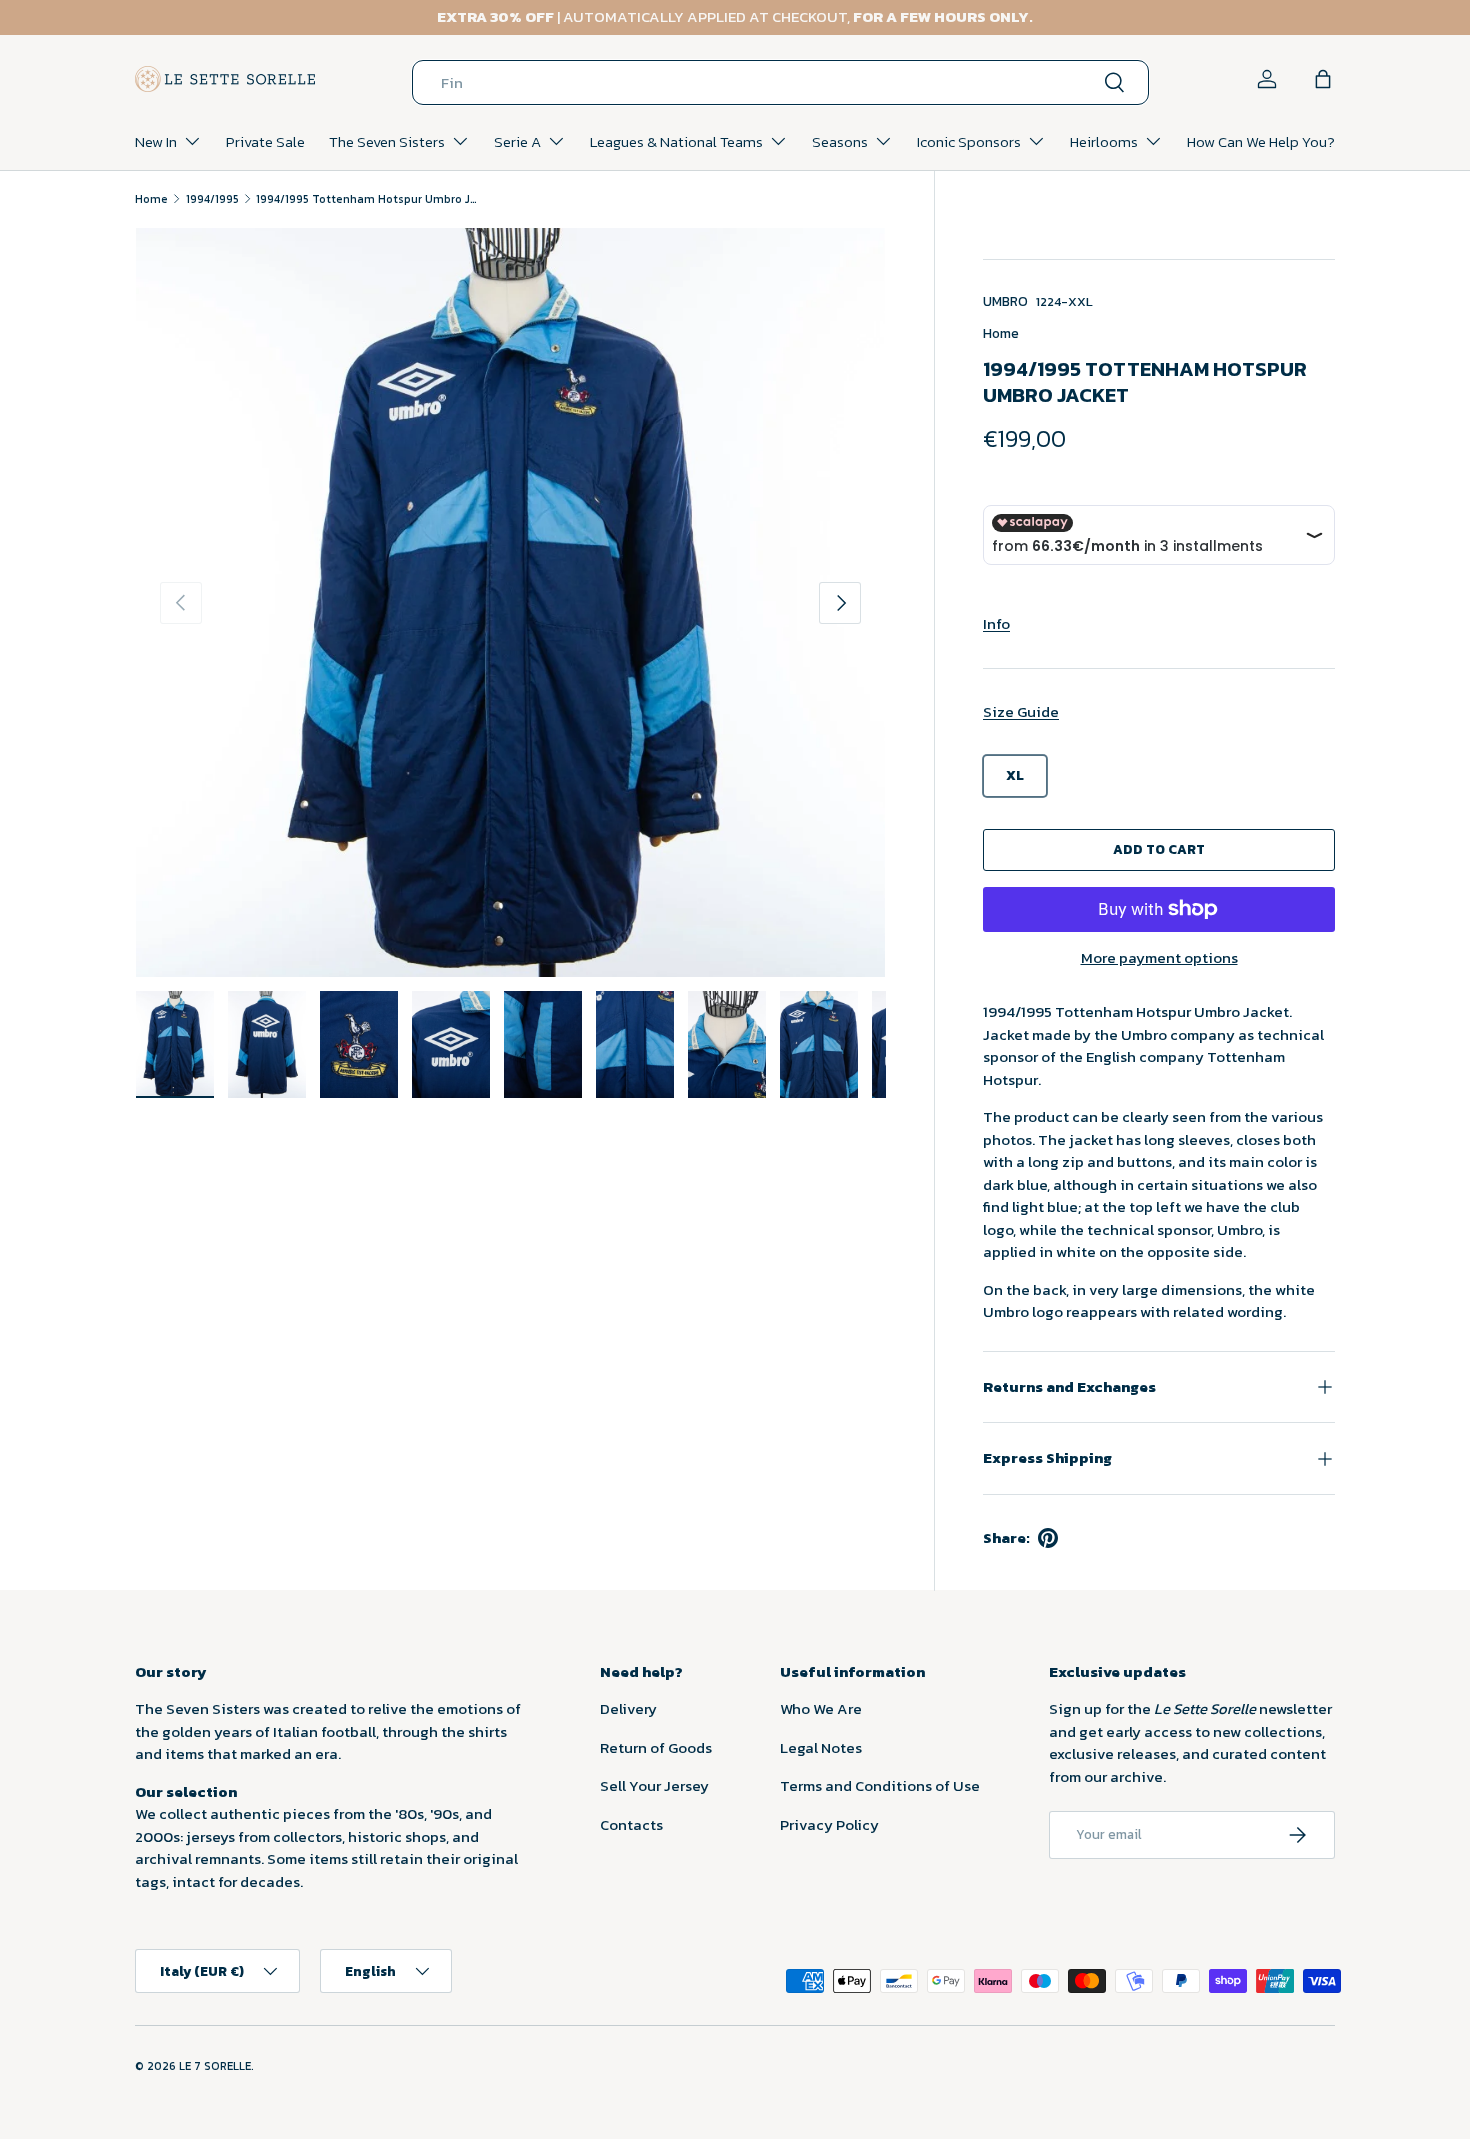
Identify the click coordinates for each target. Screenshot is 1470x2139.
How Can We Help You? (1261, 141)
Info (996, 623)
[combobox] (780, 82)
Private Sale (265, 141)
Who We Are (821, 1708)
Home (151, 199)
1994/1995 (212, 199)
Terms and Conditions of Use (880, 1785)
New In (156, 141)
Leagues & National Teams (676, 141)
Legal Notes (821, 1747)
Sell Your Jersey (654, 1785)
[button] (1323, 79)
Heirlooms (1104, 141)
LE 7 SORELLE (215, 2066)
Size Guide (1021, 711)
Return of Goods (656, 1747)
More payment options (1159, 958)
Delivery (628, 1708)
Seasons (840, 141)
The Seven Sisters (387, 141)
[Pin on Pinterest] (1048, 1538)
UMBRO (1005, 301)
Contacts (631, 1824)
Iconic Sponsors (969, 141)
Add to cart (1159, 849)
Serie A (517, 141)
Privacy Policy (829, 1824)
